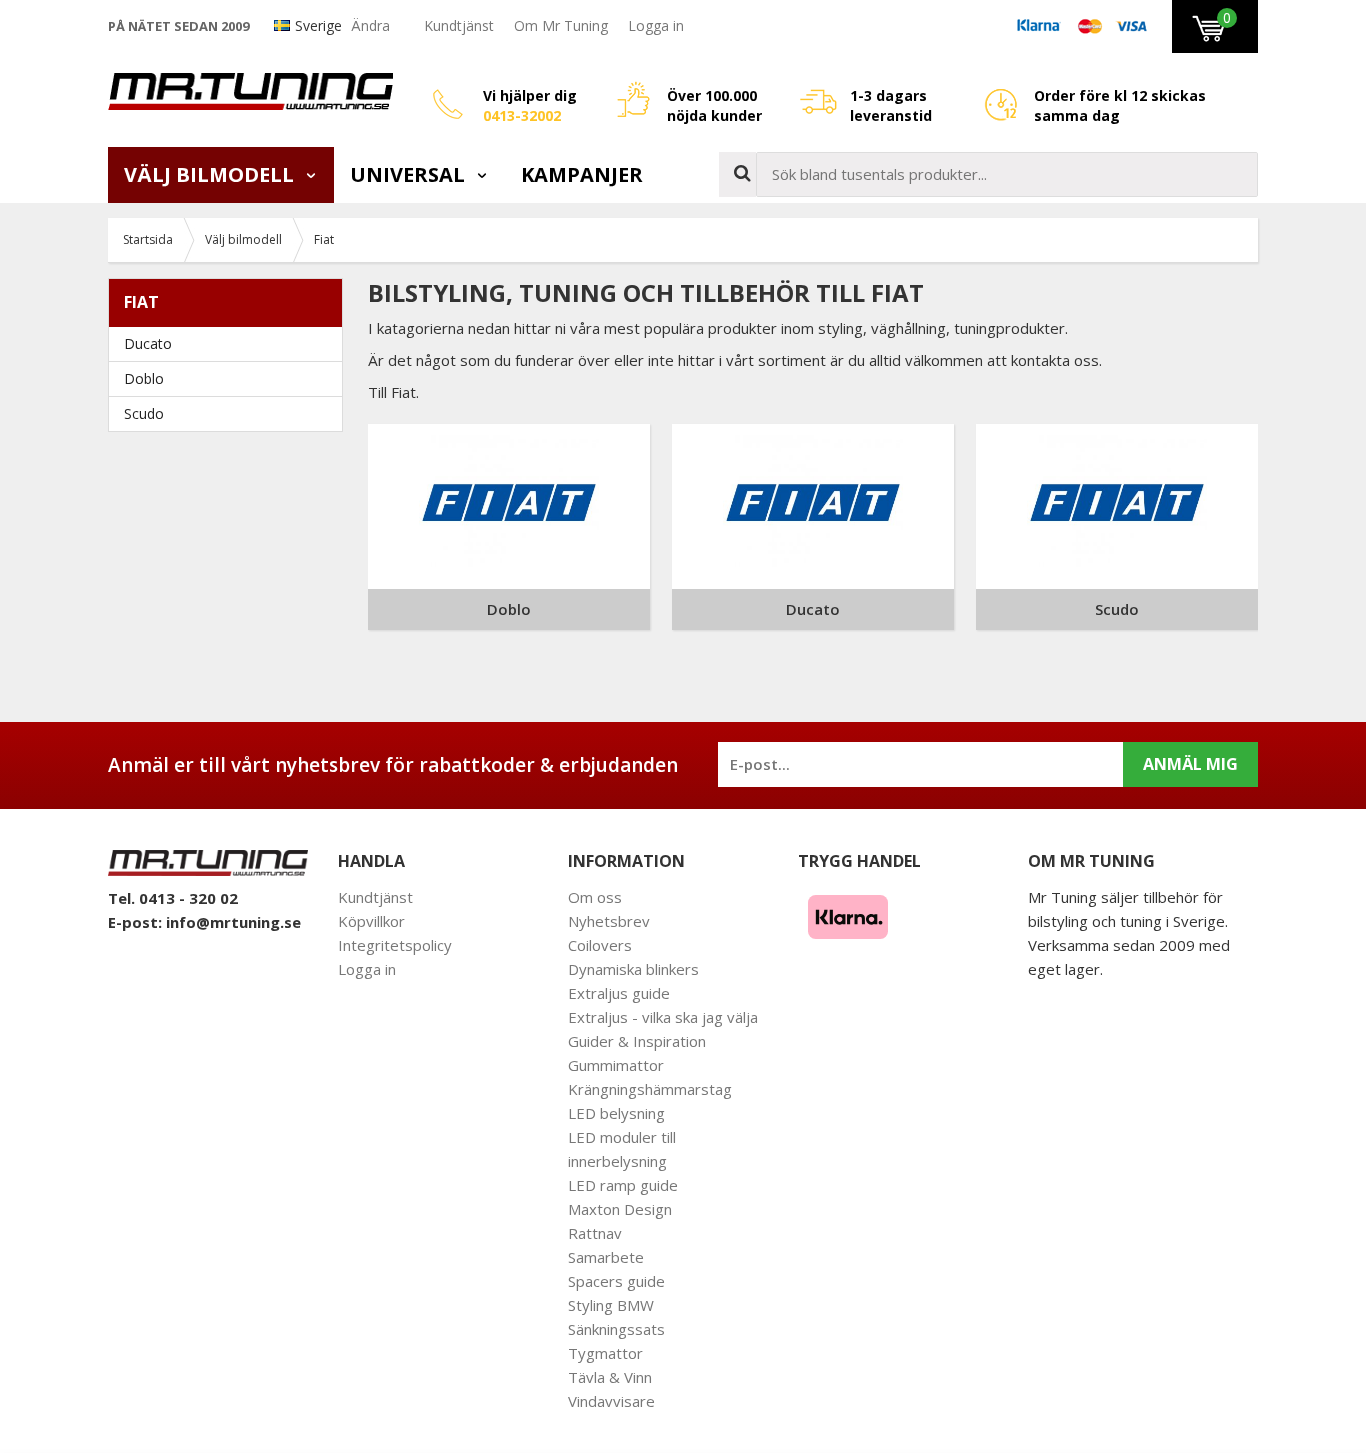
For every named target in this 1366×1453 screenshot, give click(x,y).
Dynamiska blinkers (633, 969)
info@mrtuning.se (233, 922)
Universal (410, 174)
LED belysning (616, 1113)
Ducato (148, 343)
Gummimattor (616, 1065)
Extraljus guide (619, 993)
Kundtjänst (459, 25)
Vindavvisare (611, 1401)
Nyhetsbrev (609, 921)
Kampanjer (582, 174)
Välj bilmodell (211, 174)
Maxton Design (620, 1209)
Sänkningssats (616, 1329)
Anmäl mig (1190, 764)
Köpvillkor (371, 921)
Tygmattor (605, 1353)
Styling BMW (611, 1305)
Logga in (656, 25)
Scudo (144, 413)
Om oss (595, 897)
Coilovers (600, 945)
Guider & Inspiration (637, 1041)
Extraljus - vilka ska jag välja (663, 1017)
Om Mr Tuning (561, 25)
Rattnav (595, 1233)
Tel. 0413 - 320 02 (173, 898)
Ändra (370, 25)
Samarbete (606, 1257)
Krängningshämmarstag (650, 1089)
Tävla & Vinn (610, 1377)
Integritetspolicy (395, 945)
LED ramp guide (623, 1185)
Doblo (144, 378)
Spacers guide (616, 1281)
